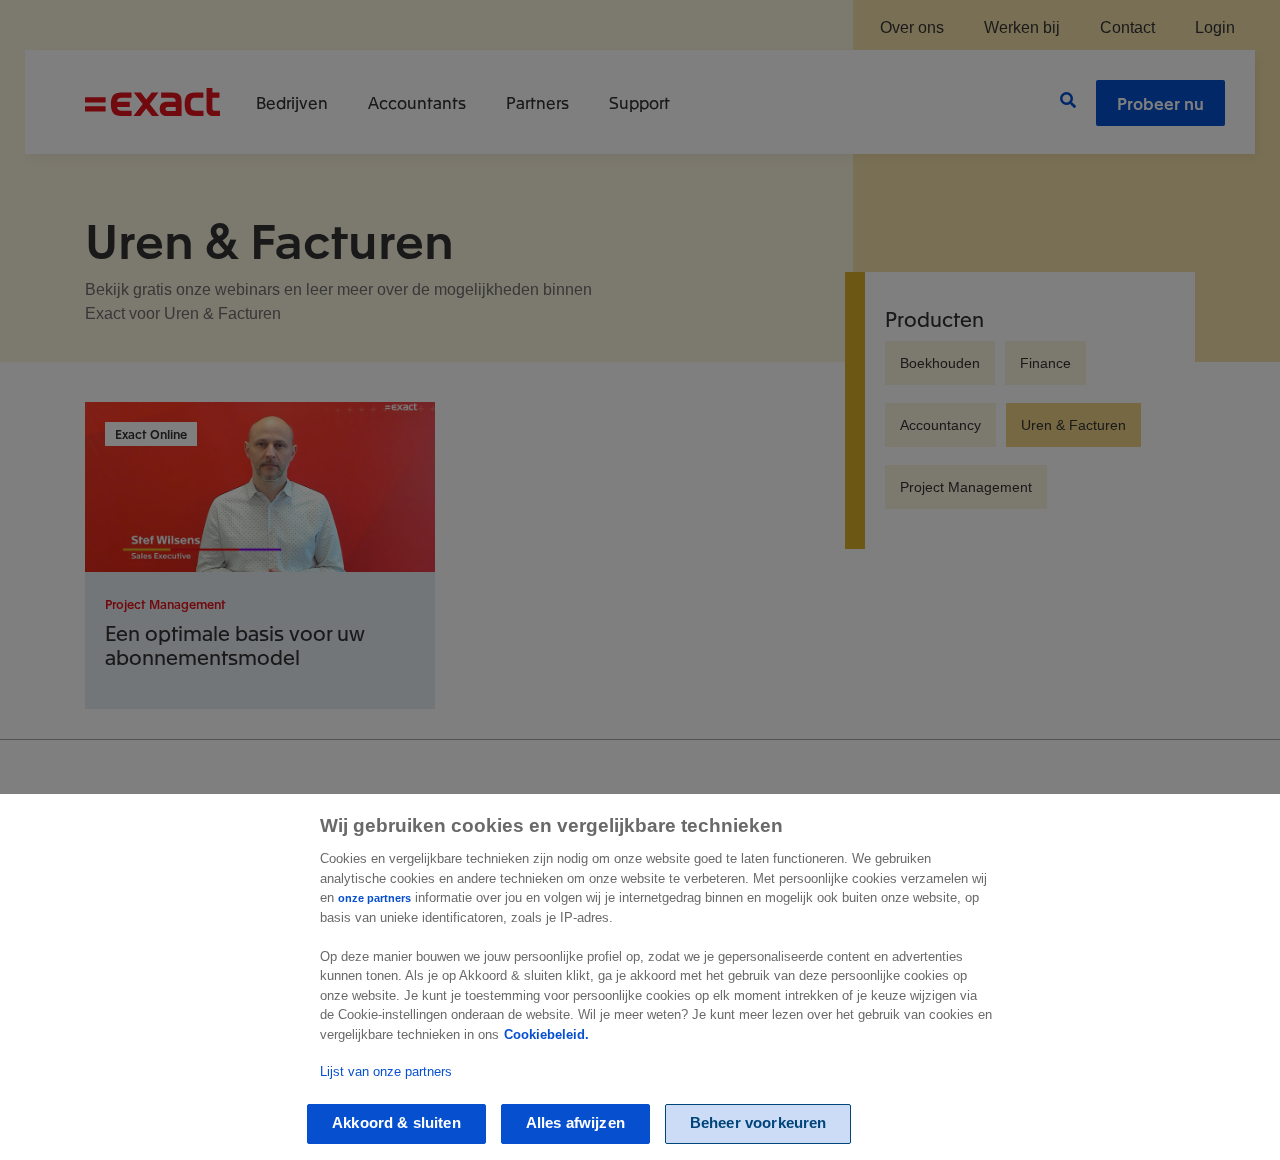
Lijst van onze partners (386, 1071)
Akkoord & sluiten (396, 1123)
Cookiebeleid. (546, 1034)
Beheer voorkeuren (758, 1123)
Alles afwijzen (575, 1123)
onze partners (374, 898)
